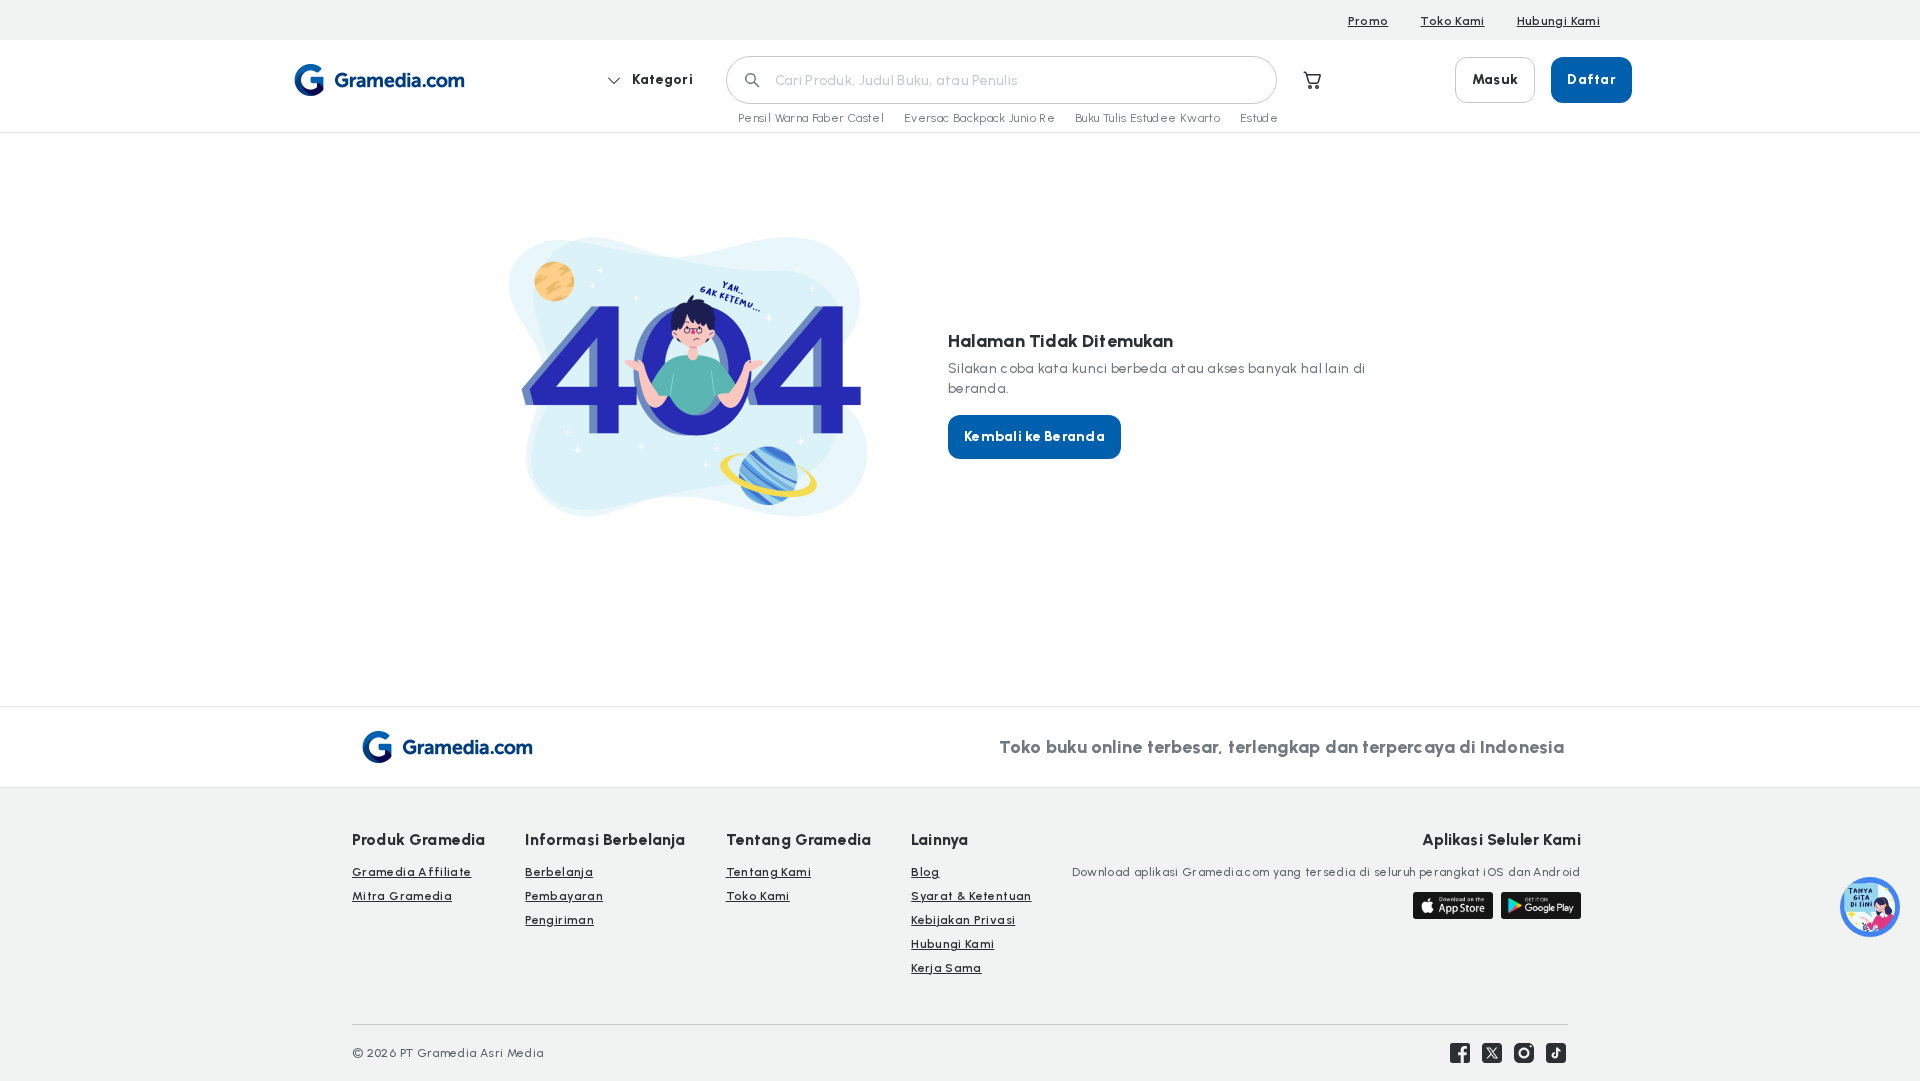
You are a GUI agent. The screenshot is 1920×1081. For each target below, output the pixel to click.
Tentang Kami (768, 872)
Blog (925, 872)
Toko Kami (1452, 21)
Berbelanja (559, 872)
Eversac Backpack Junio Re (979, 118)
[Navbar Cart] (1313, 80)
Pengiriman (559, 920)
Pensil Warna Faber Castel (811, 118)
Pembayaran (564, 896)
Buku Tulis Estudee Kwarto (1147, 118)
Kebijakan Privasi (963, 920)
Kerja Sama (946, 968)
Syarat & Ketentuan (971, 896)
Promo (1368, 21)
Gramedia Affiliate (411, 872)
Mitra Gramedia (402, 896)
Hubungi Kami (1558, 21)
